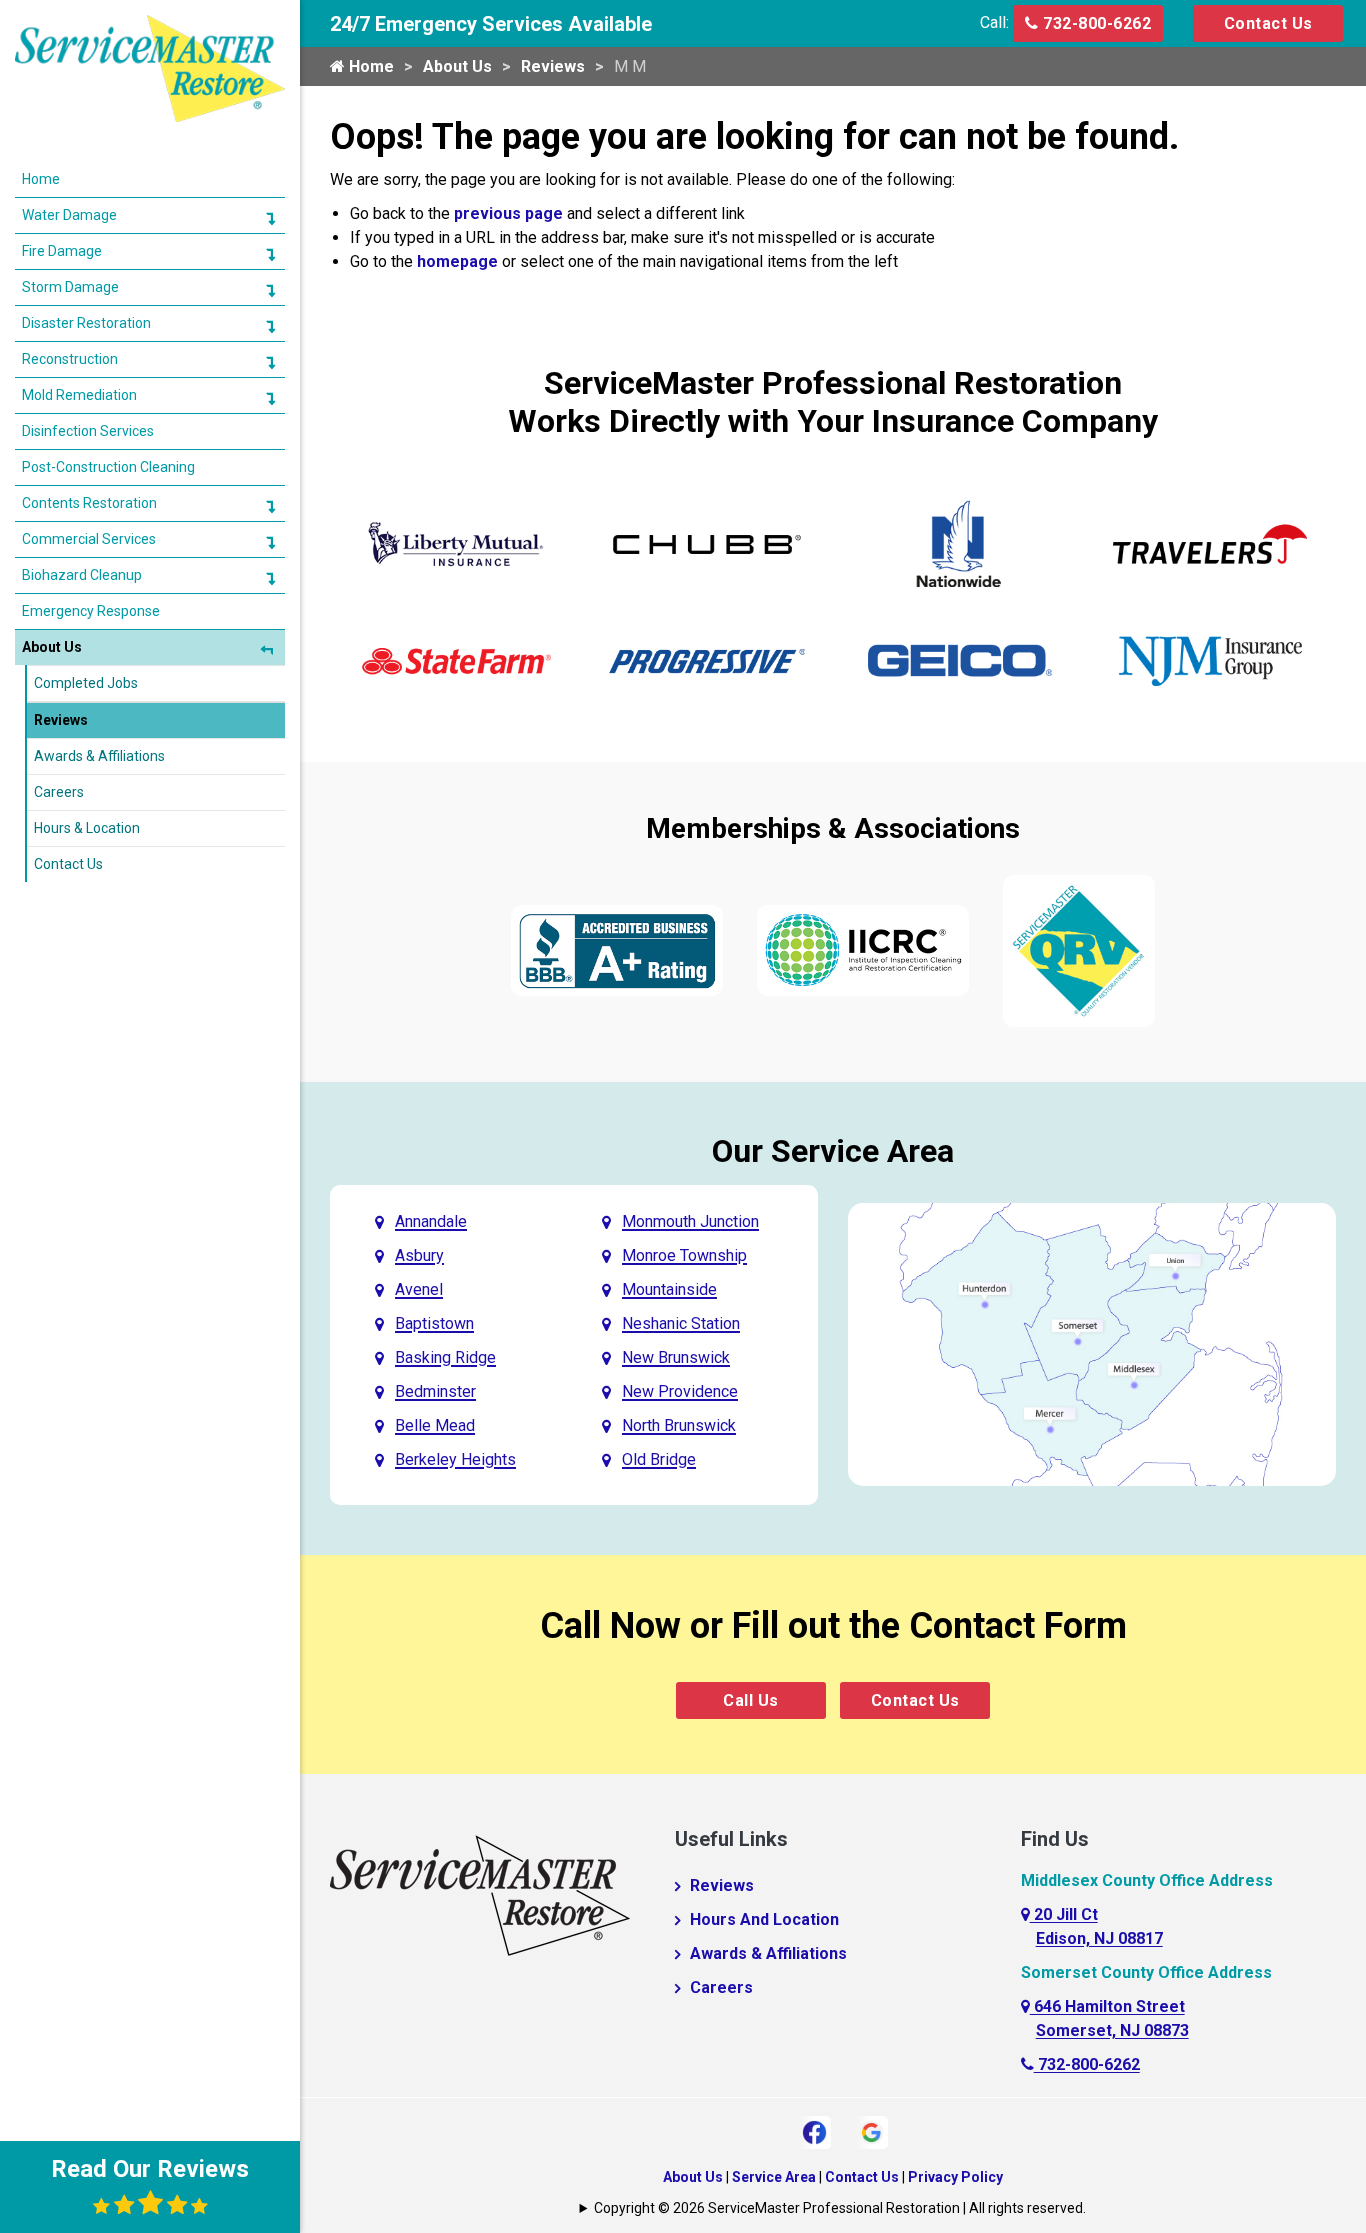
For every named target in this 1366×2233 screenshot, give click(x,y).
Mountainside (669, 1289)
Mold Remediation (79, 395)
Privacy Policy (955, 2177)
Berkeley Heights (455, 1459)
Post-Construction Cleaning (108, 467)
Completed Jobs (86, 683)
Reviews (553, 66)
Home (369, 66)
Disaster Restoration (86, 323)
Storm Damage (70, 287)
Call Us (751, 1700)
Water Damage (69, 215)
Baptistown (434, 1323)
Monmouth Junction (690, 1221)
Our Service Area (833, 1151)
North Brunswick (679, 1425)
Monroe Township (684, 1255)
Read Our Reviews (150, 2169)
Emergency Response (91, 611)
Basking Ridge (445, 1357)
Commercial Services (89, 539)
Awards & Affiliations (768, 1953)
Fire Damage (62, 251)
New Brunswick (676, 1357)
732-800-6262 (1095, 23)
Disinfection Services (88, 431)
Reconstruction (70, 359)
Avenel (419, 1289)
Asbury (419, 1255)
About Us (457, 66)
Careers (721, 1987)
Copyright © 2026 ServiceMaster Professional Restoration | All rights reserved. (840, 2208)
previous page (508, 213)
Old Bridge (659, 1459)
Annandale (431, 1221)
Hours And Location (764, 1919)
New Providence (680, 1391)
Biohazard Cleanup (82, 575)
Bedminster (435, 1391)
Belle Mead (435, 1425)
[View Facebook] (814, 2130)
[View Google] (871, 2130)
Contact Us (1268, 23)
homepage (457, 261)
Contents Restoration (89, 503)
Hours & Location (87, 828)
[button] (270, 218)
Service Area (774, 2177)
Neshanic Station (681, 1323)
